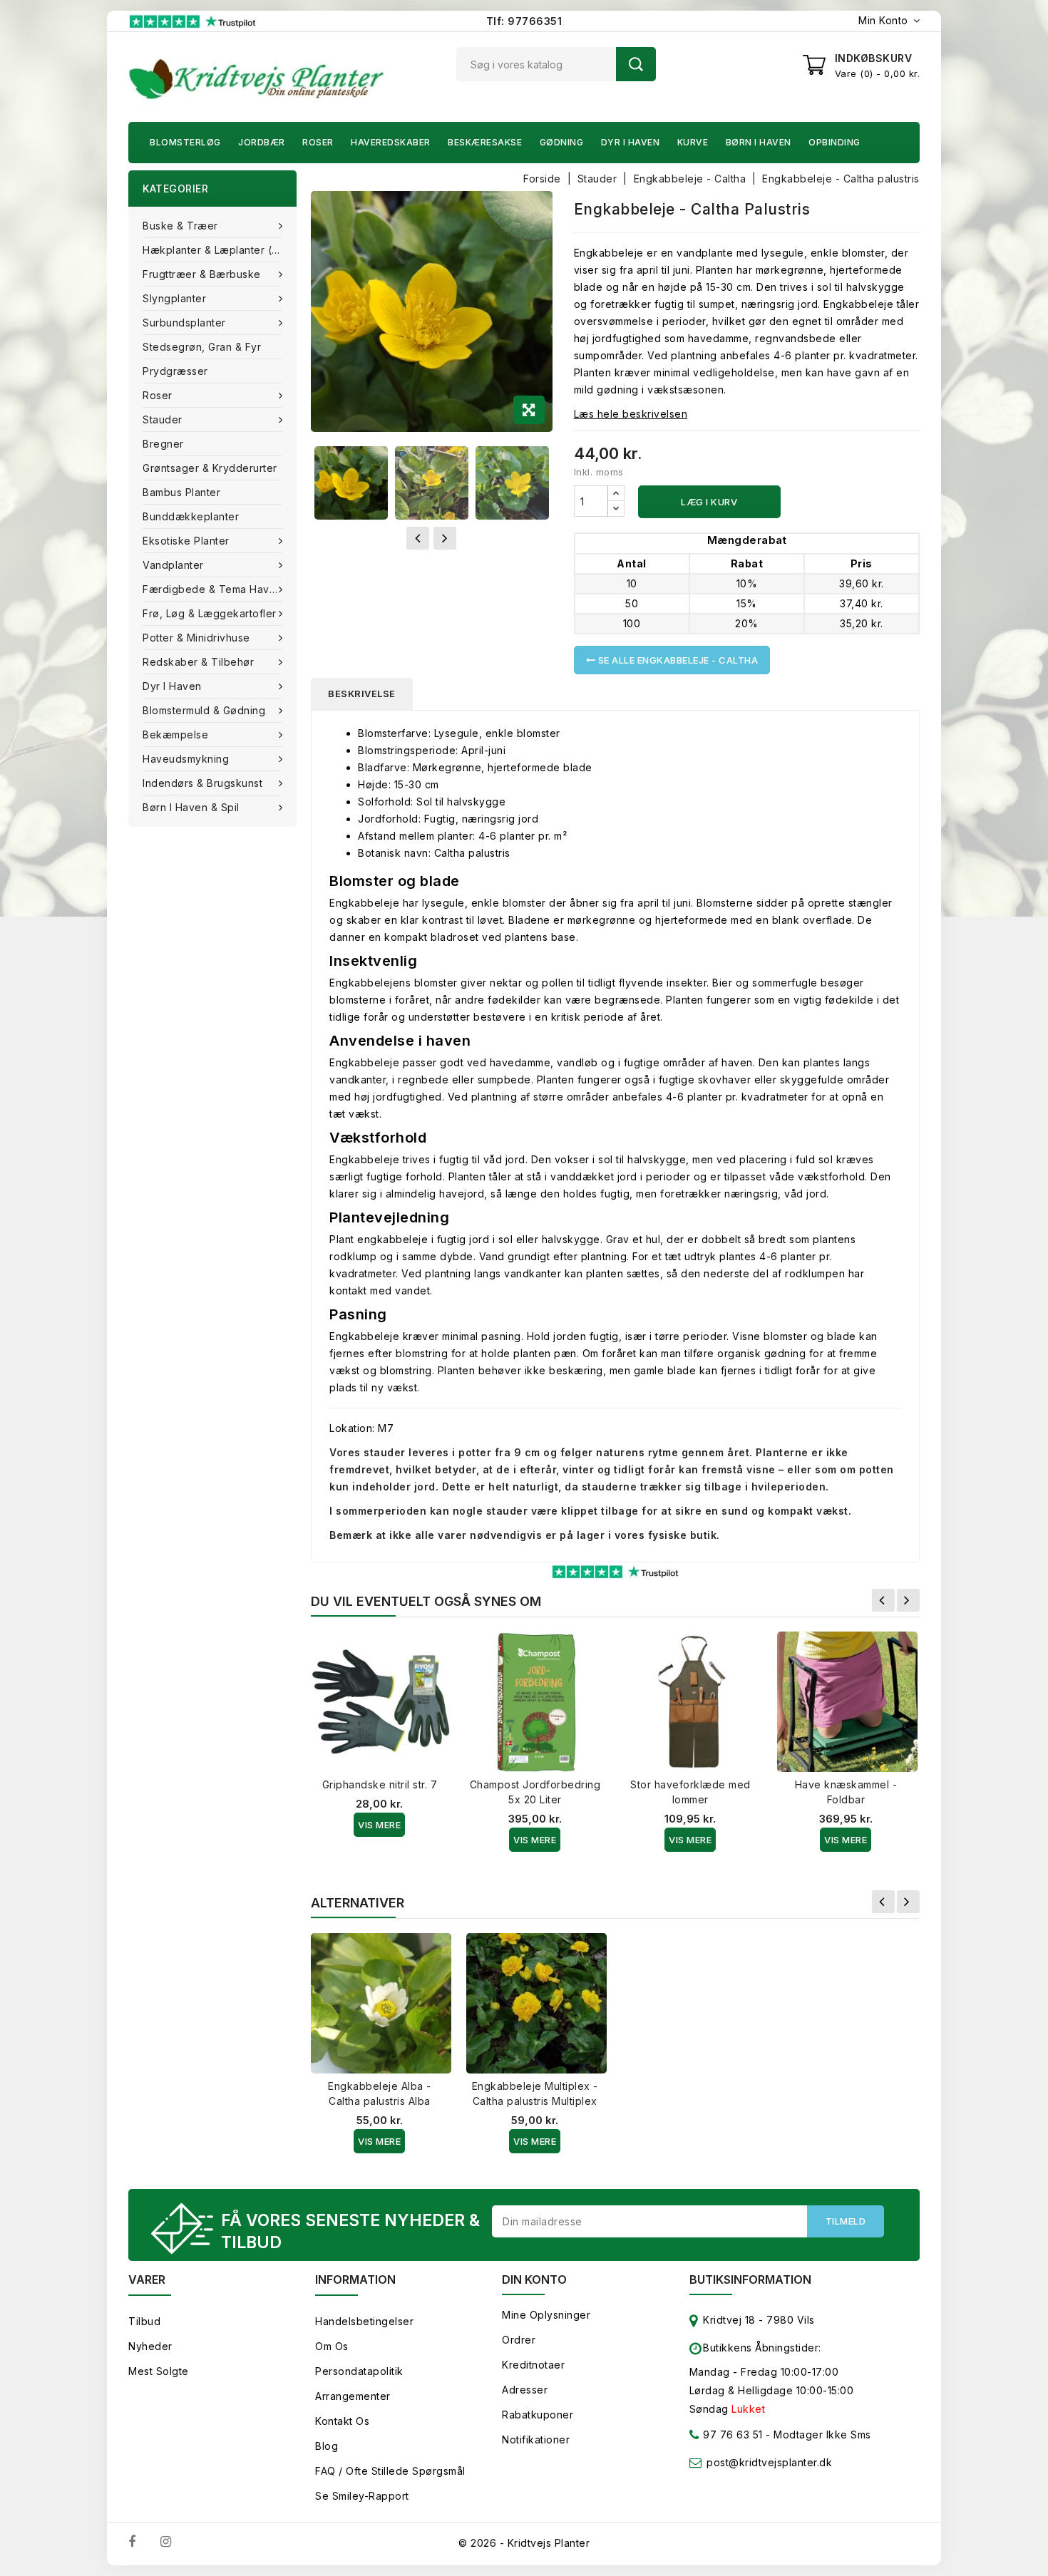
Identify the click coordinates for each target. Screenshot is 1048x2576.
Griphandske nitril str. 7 (380, 1784)
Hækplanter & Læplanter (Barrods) (220, 250)
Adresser (525, 2390)
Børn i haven (759, 142)
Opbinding (834, 142)
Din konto (534, 2279)
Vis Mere (379, 1825)
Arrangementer (353, 2396)
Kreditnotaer (533, 2365)
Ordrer (519, 2340)
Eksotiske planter (186, 541)
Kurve (693, 142)
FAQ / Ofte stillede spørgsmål (390, 2471)
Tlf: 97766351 (524, 21)
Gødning (562, 142)
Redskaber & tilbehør (198, 662)
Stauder (163, 419)
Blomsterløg (185, 142)
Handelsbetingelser (364, 2321)
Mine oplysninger (546, 2315)
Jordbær (262, 142)
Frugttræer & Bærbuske (202, 274)
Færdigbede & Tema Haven (212, 589)
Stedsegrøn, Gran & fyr (202, 347)
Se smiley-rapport (362, 2496)
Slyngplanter (174, 298)
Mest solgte (159, 2371)
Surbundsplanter (184, 323)
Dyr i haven (631, 142)
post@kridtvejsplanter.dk (769, 2462)
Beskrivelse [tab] (362, 694)
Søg (636, 64)
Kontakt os (342, 2421)
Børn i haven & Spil (191, 807)
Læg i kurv (709, 502)
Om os (332, 2346)
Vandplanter (173, 565)
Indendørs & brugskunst (202, 783)
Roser (318, 142)
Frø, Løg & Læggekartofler (210, 613)
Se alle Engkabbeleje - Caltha (677, 660)
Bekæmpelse (175, 735)
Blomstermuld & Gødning (204, 710)
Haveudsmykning (186, 759)
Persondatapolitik (359, 2371)
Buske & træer (180, 226)
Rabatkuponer (538, 2415)
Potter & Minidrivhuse (196, 638)
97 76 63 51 (731, 2435)
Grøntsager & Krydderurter (210, 468)
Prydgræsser (175, 371)
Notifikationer (536, 2440)
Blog (327, 2446)
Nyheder (150, 2346)
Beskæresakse (485, 142)
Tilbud (144, 2321)
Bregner (163, 444)
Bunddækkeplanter (191, 516)
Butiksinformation (750, 2279)
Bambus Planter (181, 492)
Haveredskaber (391, 142)
